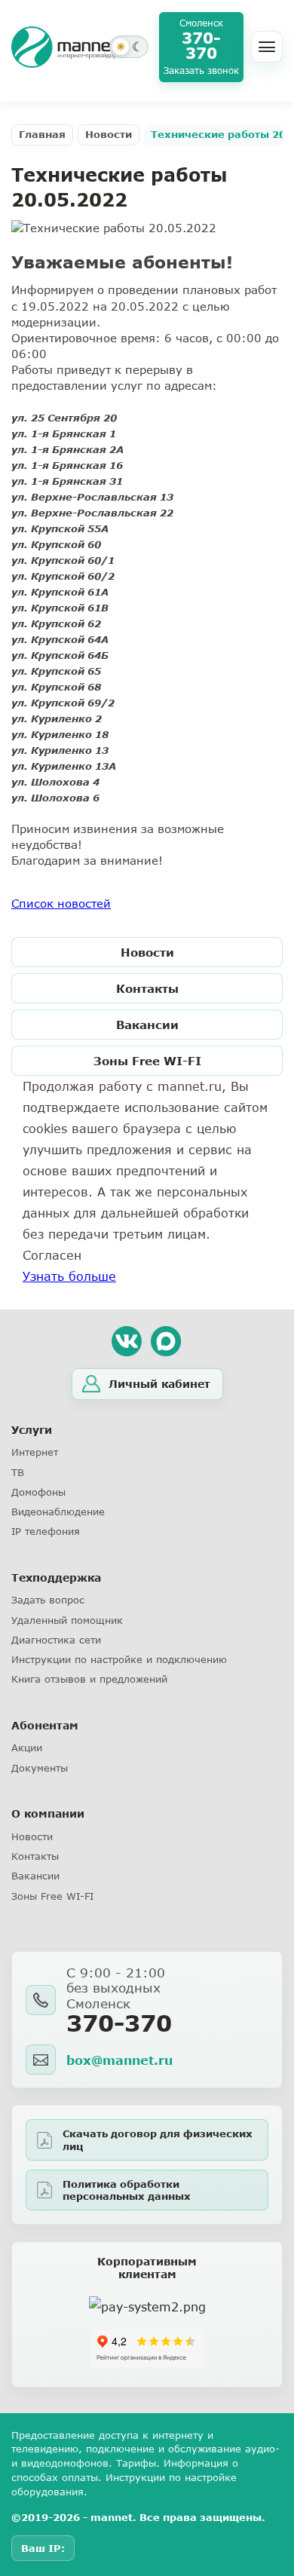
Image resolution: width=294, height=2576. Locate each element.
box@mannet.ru (119, 2060)
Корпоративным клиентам (147, 2268)
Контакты (147, 988)
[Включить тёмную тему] (129, 47)
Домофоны (38, 1492)
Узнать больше (69, 1276)
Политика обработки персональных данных (127, 2190)
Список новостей (61, 903)
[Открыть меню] (267, 47)
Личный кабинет (159, 1384)
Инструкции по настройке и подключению (119, 1659)
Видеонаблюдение (58, 1512)
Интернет (35, 1452)
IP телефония (46, 1531)
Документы (40, 1768)
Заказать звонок (201, 71)
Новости (109, 134)
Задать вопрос (48, 1600)
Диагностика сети (56, 1640)
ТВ (18, 1472)
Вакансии (147, 1025)
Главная (42, 134)
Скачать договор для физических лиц (158, 2140)
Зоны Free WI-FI (147, 1061)
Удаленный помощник (67, 1620)
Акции (27, 1747)
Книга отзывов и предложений (89, 1679)
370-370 (119, 2023)
